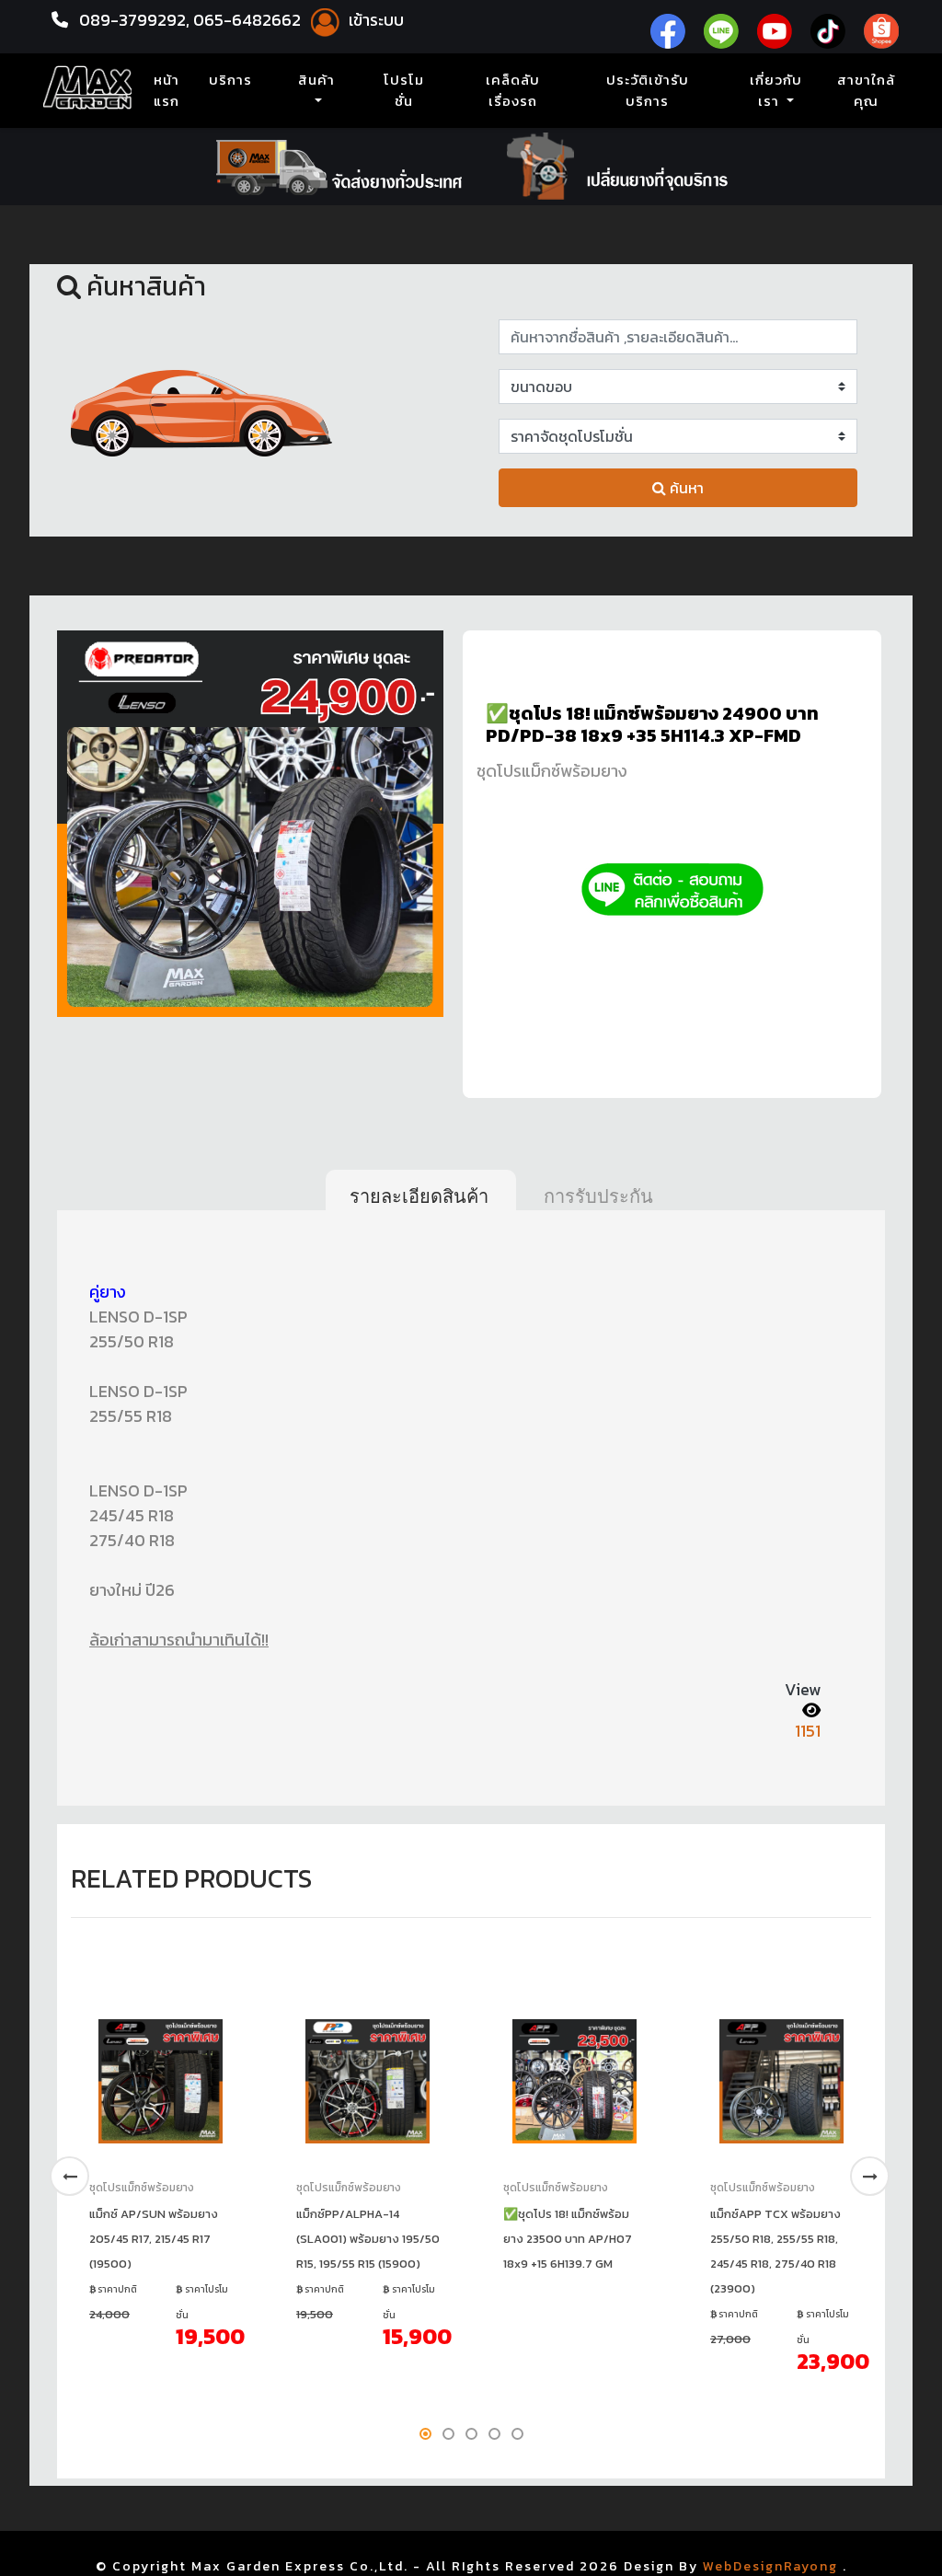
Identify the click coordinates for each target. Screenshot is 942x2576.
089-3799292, (134, 20)
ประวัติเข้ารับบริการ (648, 91)
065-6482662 (249, 20)
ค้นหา (685, 488)
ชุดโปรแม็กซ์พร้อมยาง (552, 771)
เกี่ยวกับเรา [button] (776, 91)
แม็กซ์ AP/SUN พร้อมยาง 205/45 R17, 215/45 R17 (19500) (154, 2239)
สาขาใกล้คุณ (866, 91)
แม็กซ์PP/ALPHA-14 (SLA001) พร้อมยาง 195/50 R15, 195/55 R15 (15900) (368, 2239)
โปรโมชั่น (404, 91)
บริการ (230, 80)
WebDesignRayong (770, 2566)
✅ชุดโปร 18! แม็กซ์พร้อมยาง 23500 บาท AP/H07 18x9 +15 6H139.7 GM (568, 2239)
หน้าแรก (170, 91)
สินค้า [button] (316, 80)
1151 (808, 1731)
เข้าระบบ (374, 20)
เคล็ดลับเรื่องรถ (513, 91)
